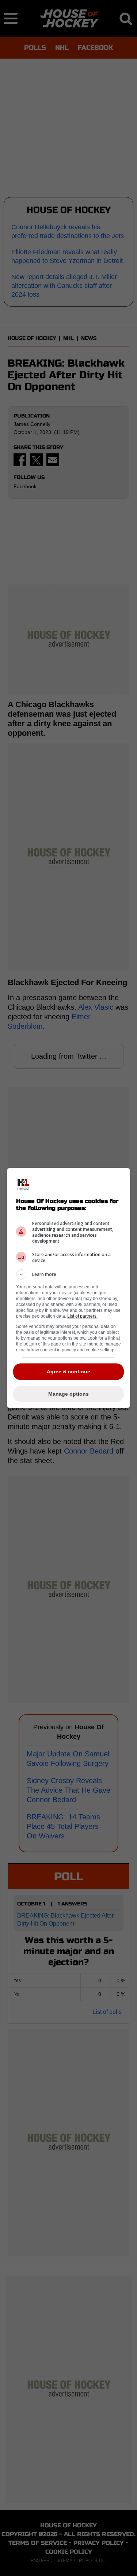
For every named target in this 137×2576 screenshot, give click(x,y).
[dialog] (69, 1288)
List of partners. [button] (82, 1316)
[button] (69, 1274)
